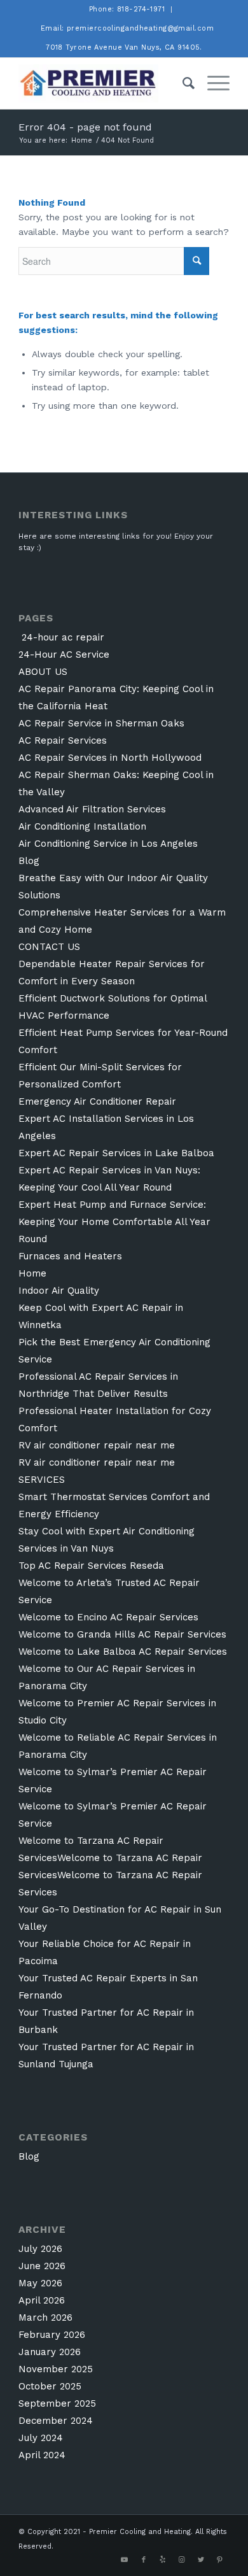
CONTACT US (49, 947)
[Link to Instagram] (182, 2560)
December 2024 (56, 2421)
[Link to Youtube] (125, 2560)
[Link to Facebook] (144, 2560)
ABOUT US (43, 672)
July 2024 (41, 2438)
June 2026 (42, 2266)
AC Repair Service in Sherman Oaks (101, 723)
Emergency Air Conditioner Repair (97, 1101)
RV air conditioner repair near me (97, 1445)
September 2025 (57, 2403)
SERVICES (42, 1480)
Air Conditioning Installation (82, 826)
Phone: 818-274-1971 (127, 9)
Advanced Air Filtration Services (92, 809)
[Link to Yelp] (163, 2560)
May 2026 (40, 2283)
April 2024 (42, 2455)
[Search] (182, 83)
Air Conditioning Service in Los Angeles (108, 844)
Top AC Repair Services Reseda (91, 1566)
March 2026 (45, 2318)
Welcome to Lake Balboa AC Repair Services (123, 1652)
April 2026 (42, 2300)
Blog (29, 861)
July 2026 (40, 2249)
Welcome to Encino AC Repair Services (108, 1617)
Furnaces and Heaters (70, 1256)
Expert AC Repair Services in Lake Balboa (116, 1153)
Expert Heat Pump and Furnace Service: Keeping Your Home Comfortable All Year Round (114, 1222)
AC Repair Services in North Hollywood (110, 758)
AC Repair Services (63, 740)
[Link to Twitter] (201, 2560)
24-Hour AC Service (64, 655)
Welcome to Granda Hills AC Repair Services (122, 1634)
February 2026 (52, 2335)
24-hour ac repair (61, 637)
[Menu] (212, 83)
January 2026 (50, 2352)
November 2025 (56, 2369)
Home (32, 1273)
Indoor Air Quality (59, 1291)
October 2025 (50, 2386)
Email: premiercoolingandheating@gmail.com (127, 28)
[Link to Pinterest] (220, 2560)
